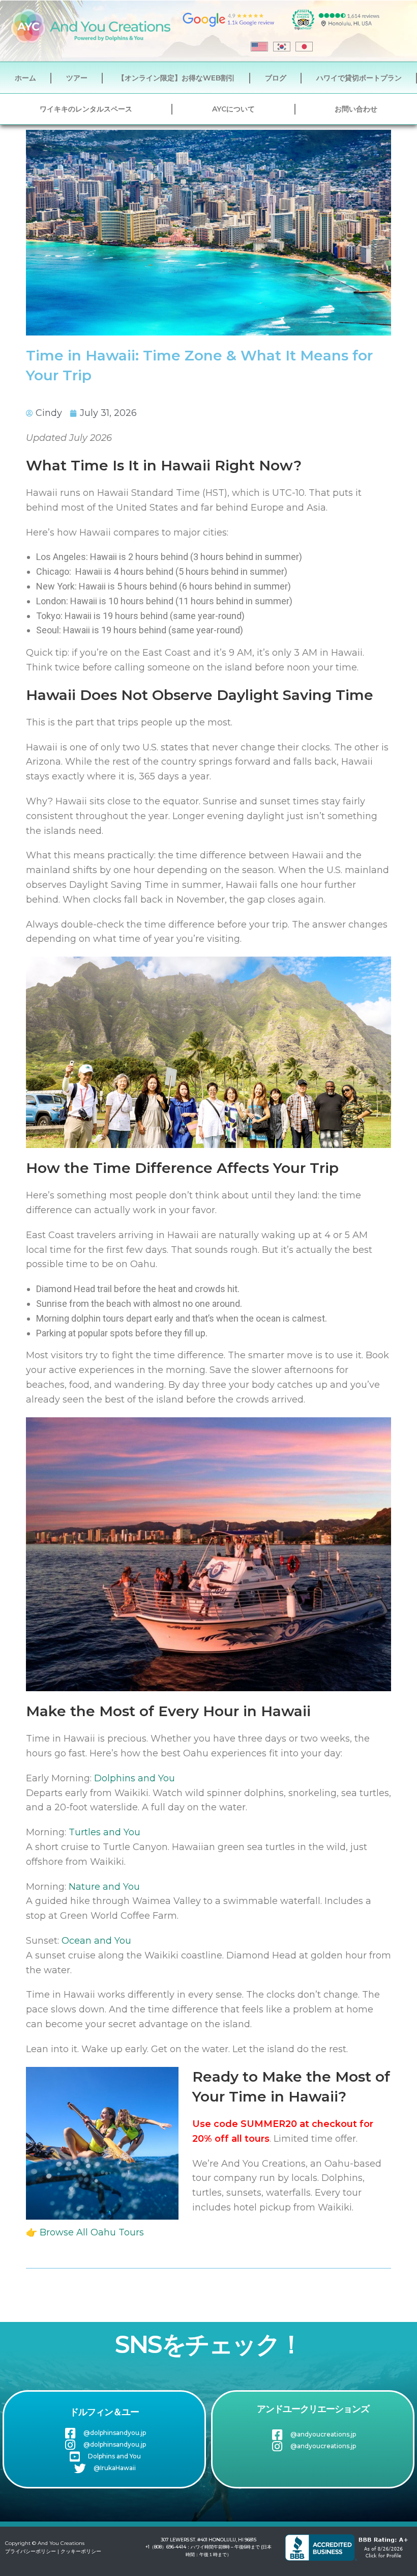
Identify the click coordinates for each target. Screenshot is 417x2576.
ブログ (276, 78)
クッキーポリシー (81, 2551)
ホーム (25, 78)
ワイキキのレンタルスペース (86, 109)
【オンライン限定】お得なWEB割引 (176, 78)
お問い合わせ (356, 109)
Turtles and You (105, 1832)
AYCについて (233, 109)
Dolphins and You (135, 1778)
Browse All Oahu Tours (92, 2232)
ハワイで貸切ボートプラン (359, 78)
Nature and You (104, 1887)
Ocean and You (96, 1941)
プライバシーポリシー (31, 2551)
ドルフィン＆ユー (104, 2412)
